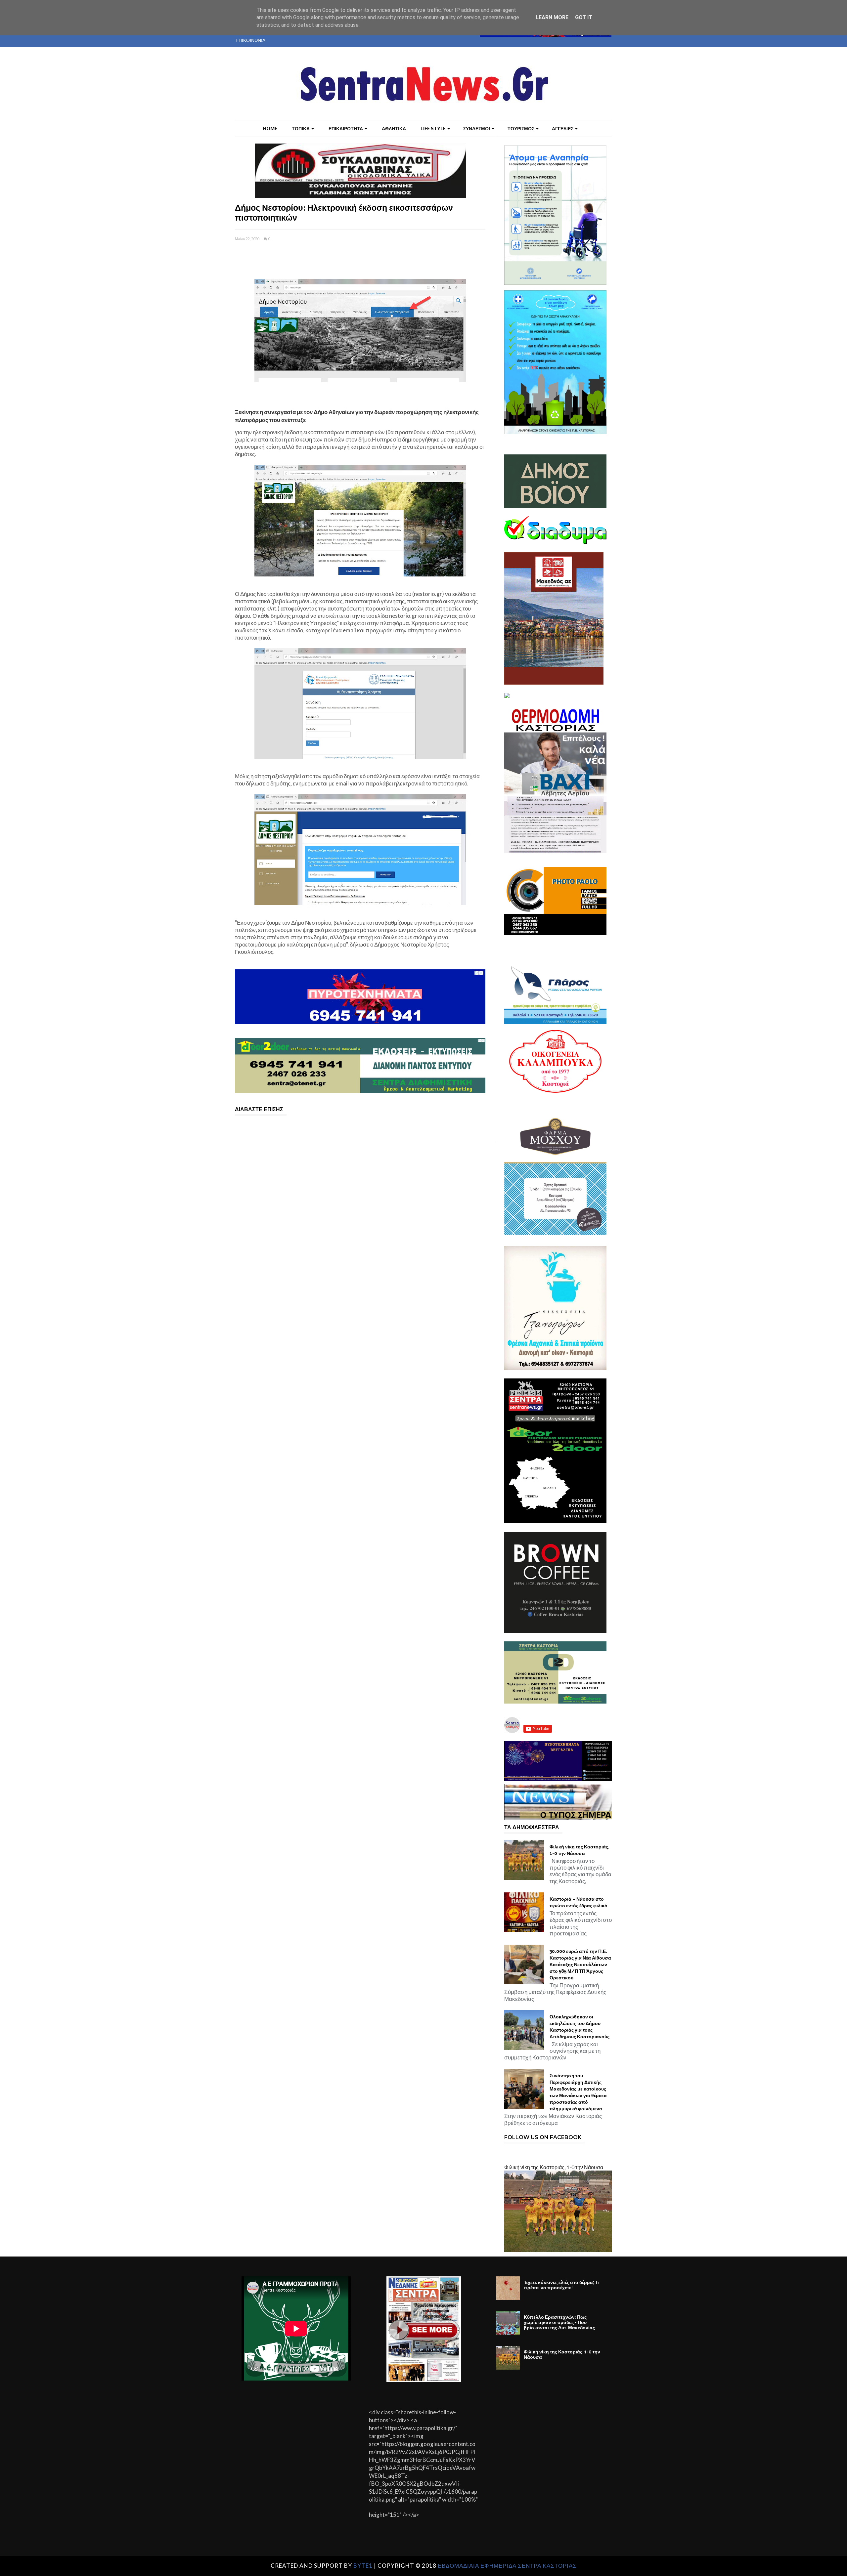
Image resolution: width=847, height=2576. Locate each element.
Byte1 (363, 2566)
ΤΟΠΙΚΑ (301, 128)
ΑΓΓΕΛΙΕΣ (563, 128)
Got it (584, 17)
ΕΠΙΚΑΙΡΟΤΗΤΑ (346, 128)
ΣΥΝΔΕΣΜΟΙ (477, 128)
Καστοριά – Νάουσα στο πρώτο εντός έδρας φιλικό (579, 1902)
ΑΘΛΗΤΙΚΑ (394, 128)
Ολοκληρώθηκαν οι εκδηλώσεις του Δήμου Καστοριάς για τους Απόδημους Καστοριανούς (580, 2027)
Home (270, 128)
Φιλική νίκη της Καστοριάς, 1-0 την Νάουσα (580, 1850)
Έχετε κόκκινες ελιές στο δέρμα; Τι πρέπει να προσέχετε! (562, 2285)
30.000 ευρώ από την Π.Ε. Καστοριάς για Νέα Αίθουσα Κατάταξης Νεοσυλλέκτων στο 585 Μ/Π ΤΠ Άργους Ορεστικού (580, 1964)
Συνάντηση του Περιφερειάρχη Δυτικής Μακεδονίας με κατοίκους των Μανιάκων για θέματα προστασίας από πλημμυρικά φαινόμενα (578, 2092)
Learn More (552, 17)
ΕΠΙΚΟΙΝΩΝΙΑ (250, 40)
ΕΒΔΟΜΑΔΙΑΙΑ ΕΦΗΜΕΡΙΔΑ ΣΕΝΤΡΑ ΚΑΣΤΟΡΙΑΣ (507, 2566)
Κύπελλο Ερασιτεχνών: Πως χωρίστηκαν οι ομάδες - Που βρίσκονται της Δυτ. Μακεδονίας (559, 2322)
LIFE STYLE (433, 128)
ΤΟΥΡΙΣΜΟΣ (521, 128)
